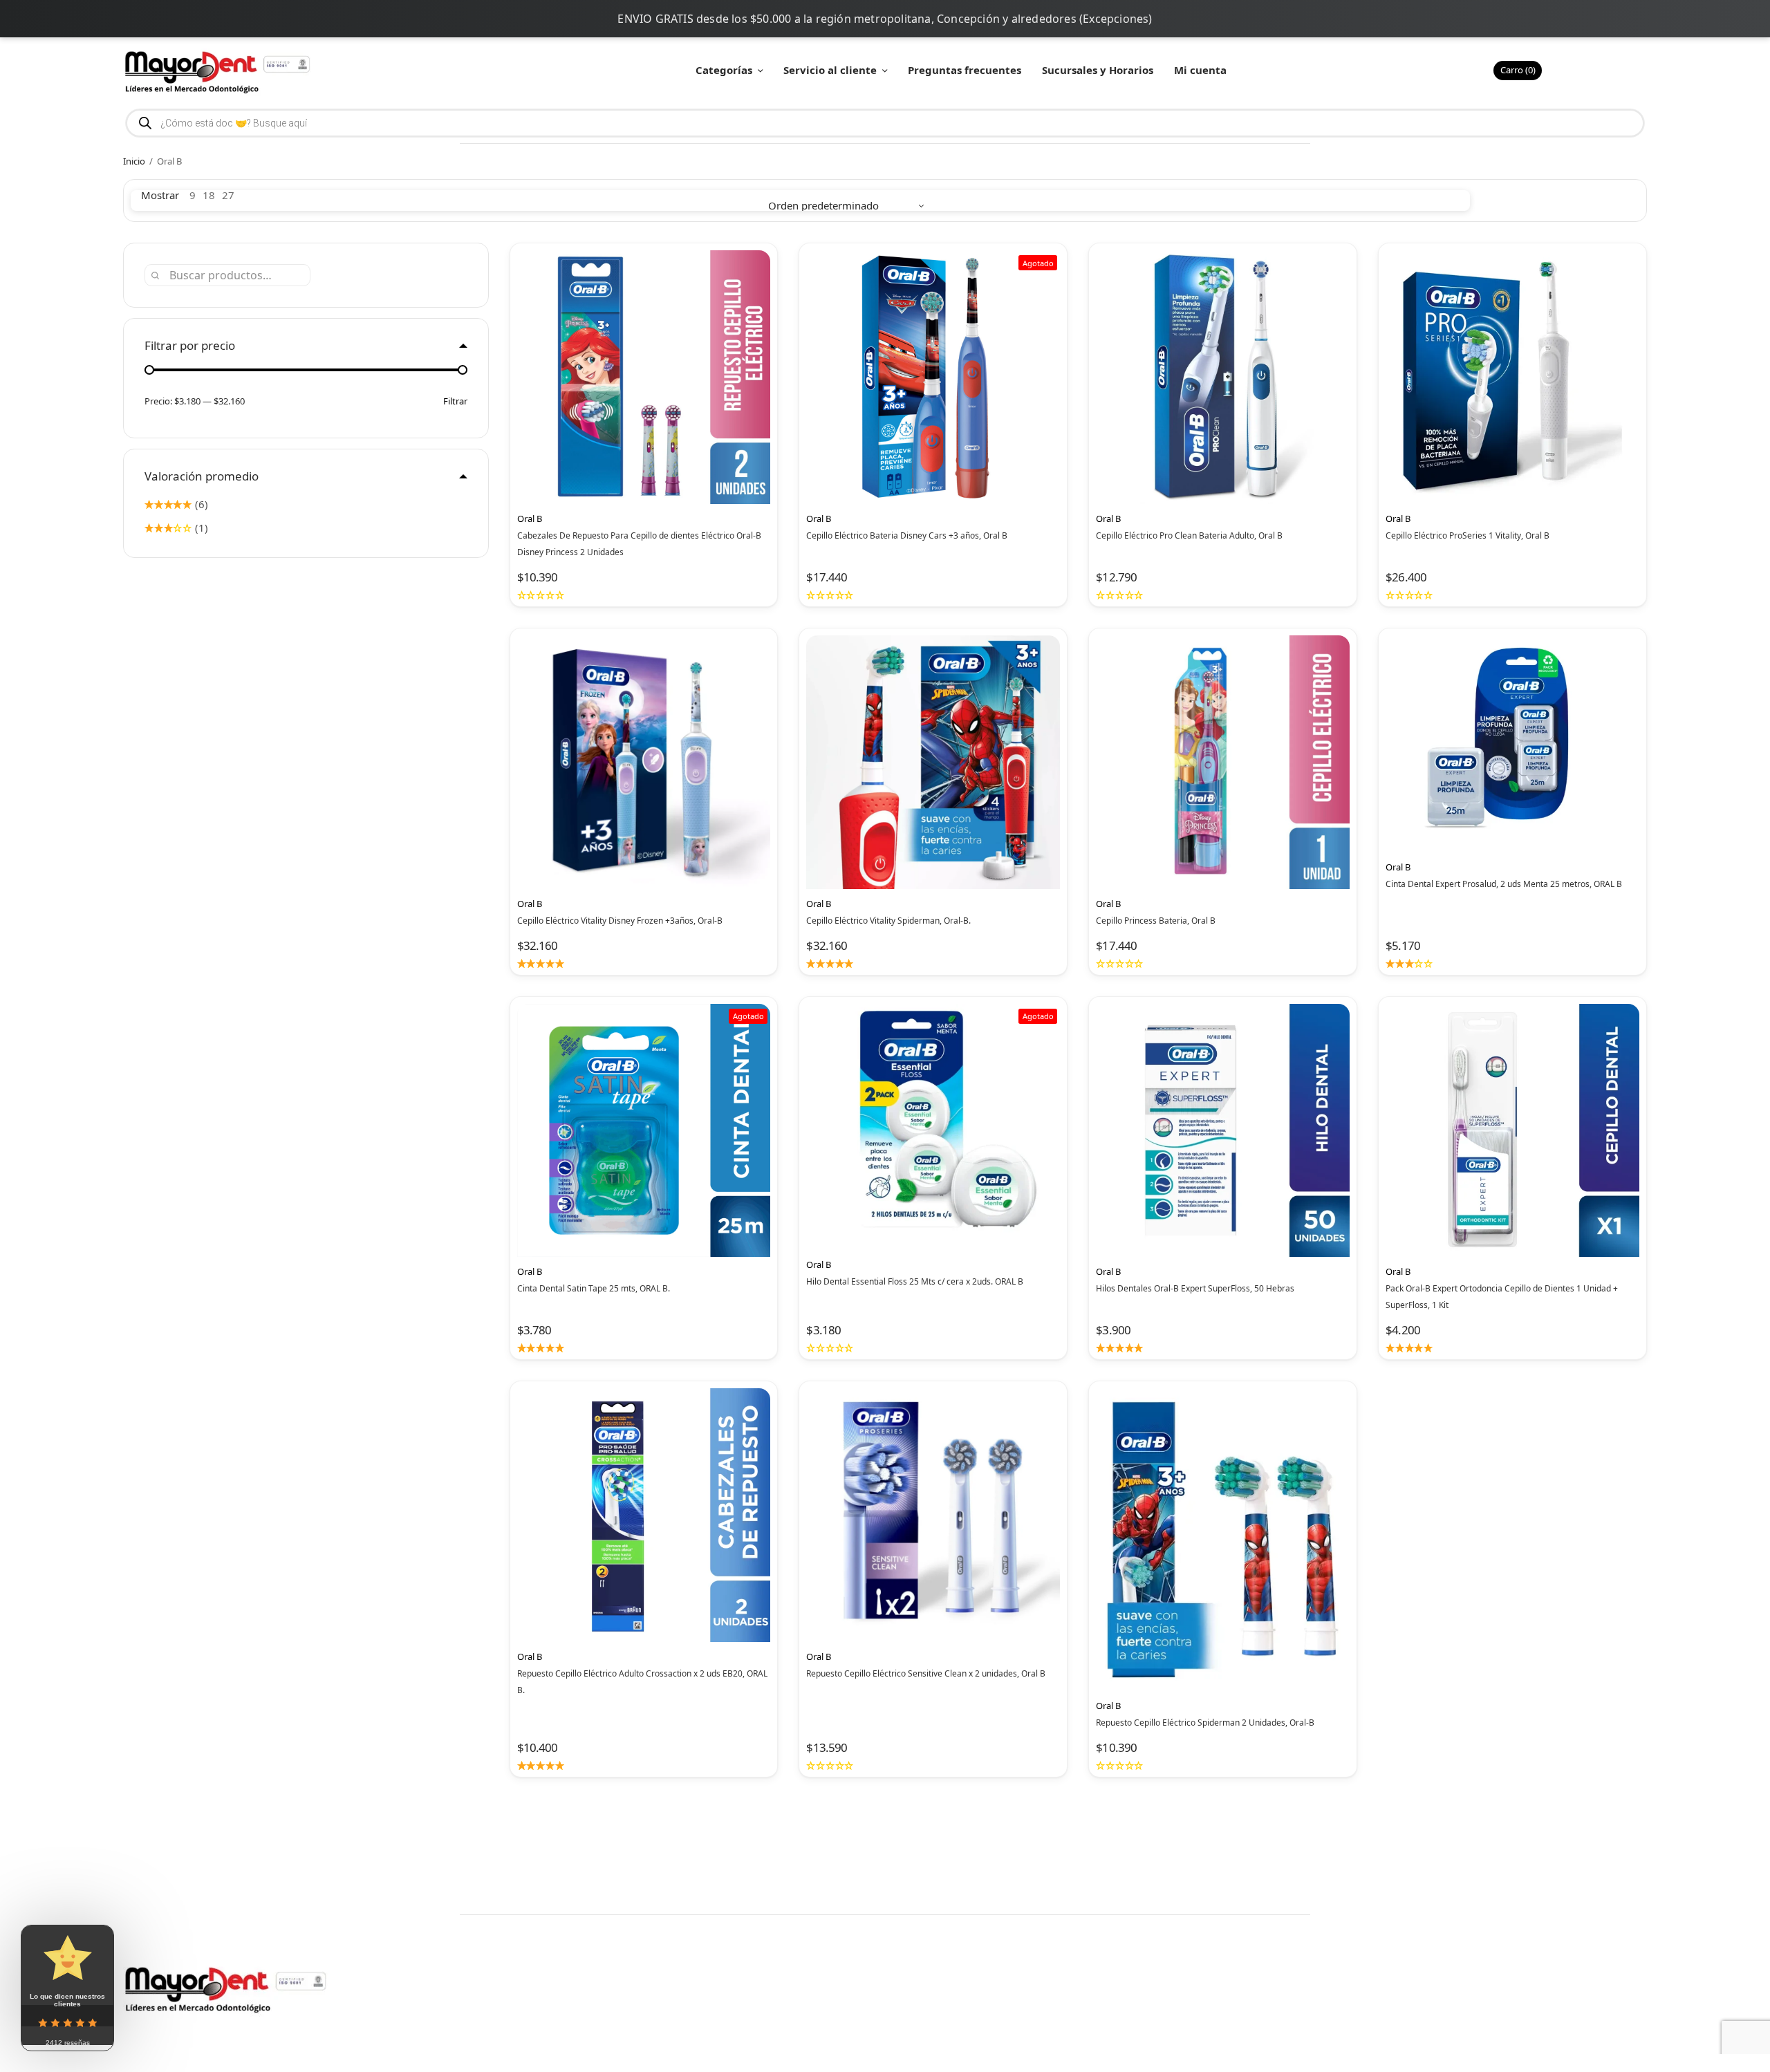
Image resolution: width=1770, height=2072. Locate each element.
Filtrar (455, 401)
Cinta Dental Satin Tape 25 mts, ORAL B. (594, 1288)
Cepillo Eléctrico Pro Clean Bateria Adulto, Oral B (1189, 535)
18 (209, 195)
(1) (200, 528)
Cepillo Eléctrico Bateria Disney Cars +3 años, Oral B (907, 535)
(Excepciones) (1116, 19)
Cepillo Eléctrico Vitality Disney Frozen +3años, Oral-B (620, 921)
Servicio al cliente (830, 70)
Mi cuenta (1200, 70)
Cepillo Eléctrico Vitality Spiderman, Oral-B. (888, 921)
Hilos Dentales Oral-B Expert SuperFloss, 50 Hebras (1195, 1288)
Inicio (134, 161)
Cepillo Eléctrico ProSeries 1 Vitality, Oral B (1468, 535)
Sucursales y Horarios (1098, 70)
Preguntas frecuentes (965, 70)
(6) (200, 504)
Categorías (724, 70)
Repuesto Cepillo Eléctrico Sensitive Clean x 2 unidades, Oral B (926, 1673)
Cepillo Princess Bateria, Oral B (1156, 921)
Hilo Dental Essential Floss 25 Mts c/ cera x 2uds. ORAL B (915, 1281)
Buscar (155, 275)
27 (228, 195)
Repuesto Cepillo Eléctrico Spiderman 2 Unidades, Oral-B (1205, 1723)
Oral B (530, 519)
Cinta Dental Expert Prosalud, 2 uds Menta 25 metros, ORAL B (1504, 884)
